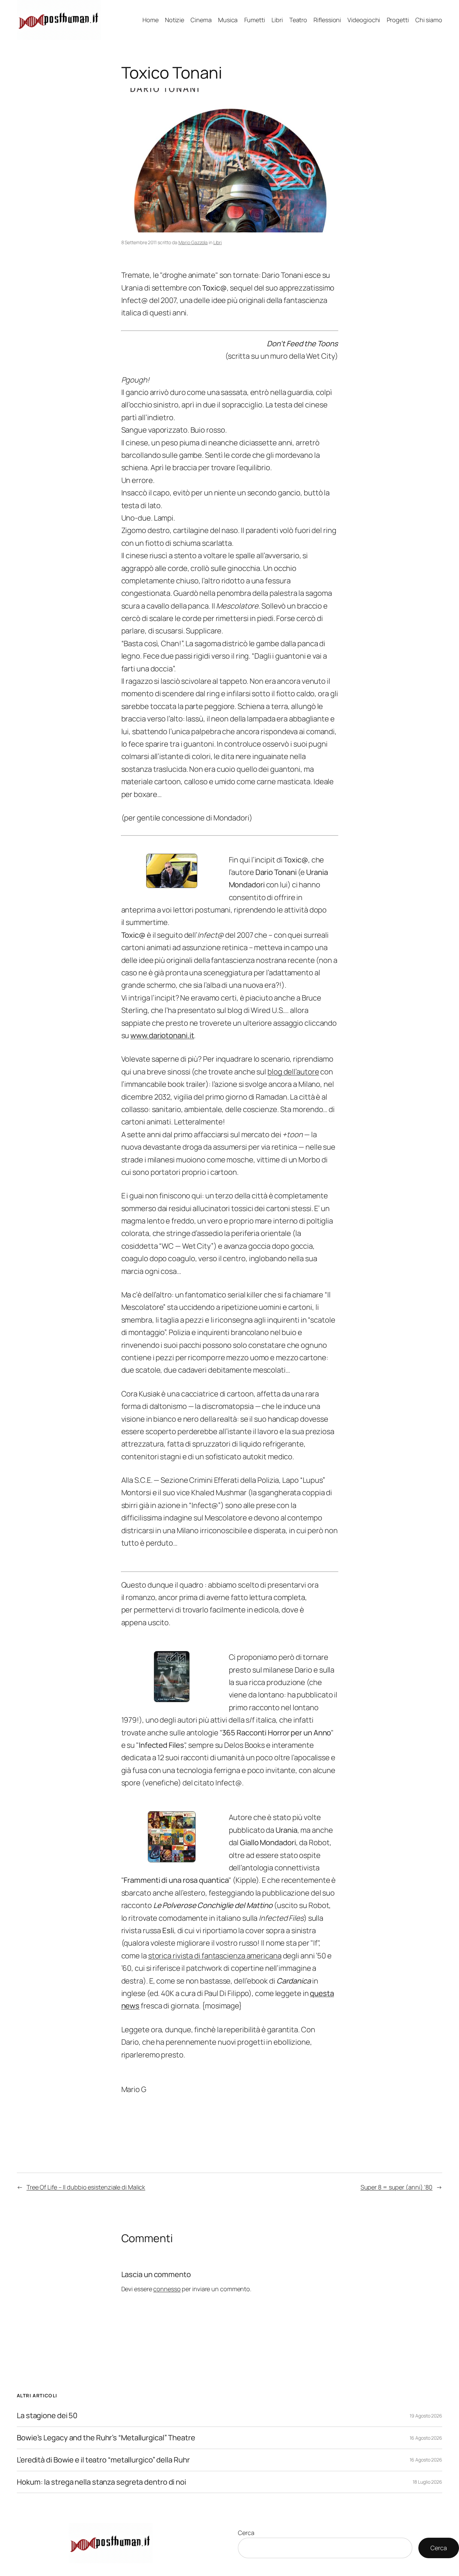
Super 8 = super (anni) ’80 (397, 2187)
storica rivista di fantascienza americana (215, 1956)
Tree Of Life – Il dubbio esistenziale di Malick (86, 2187)
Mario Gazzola (193, 242)
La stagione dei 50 (47, 2416)
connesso (167, 2289)
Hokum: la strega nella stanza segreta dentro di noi (101, 2482)
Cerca (246, 2533)
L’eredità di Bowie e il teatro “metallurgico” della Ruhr (103, 2460)
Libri (218, 242)
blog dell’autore (293, 1072)
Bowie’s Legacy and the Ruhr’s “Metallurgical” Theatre (106, 2438)
